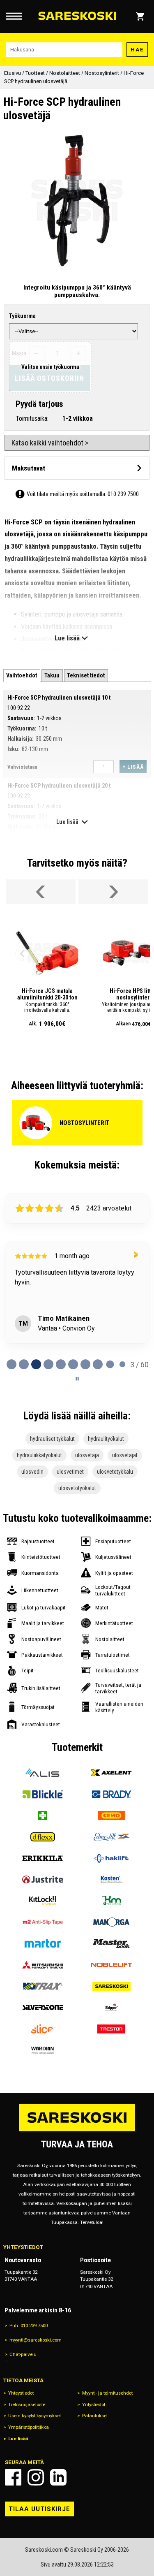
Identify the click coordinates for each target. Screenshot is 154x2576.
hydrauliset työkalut (52, 1439)
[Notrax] (43, 1986)
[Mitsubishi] (43, 1965)
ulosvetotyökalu (115, 1472)
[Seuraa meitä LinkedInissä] (58, 2477)
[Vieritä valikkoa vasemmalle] (41, 892)
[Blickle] (43, 1794)
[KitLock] (43, 1901)
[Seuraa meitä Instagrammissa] (36, 2477)
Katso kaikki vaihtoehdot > (50, 443)
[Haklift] (112, 1858)
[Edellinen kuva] (22, 954)
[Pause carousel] (77, 1379)
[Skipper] (112, 2008)
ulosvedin (32, 1472)
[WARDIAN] (43, 2050)
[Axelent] (112, 1773)
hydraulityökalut (106, 1439)
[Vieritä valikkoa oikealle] (113, 892)
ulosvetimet (70, 1472)
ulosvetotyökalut (77, 1488)
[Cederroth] (43, 1815)
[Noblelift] (112, 1965)
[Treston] (112, 2029)
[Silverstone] (43, 2008)
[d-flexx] (43, 1837)
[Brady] (112, 1794)
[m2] (43, 1922)
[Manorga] (112, 1922)
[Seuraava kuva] (72, 954)
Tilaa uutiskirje (39, 2509)
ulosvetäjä (87, 1455)
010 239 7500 (123, 494)
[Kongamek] (112, 1901)
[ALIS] (43, 1773)
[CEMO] (112, 1815)
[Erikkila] (43, 1858)
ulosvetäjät (125, 1455)
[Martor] (43, 1943)
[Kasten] (112, 1880)
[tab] (22, 676)
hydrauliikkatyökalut (39, 1455)
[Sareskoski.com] (77, 2131)
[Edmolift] (112, 1837)
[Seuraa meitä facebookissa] (13, 2477)
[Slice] (43, 2029)
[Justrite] (43, 1880)
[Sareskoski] (112, 1986)
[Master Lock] (112, 1943)
